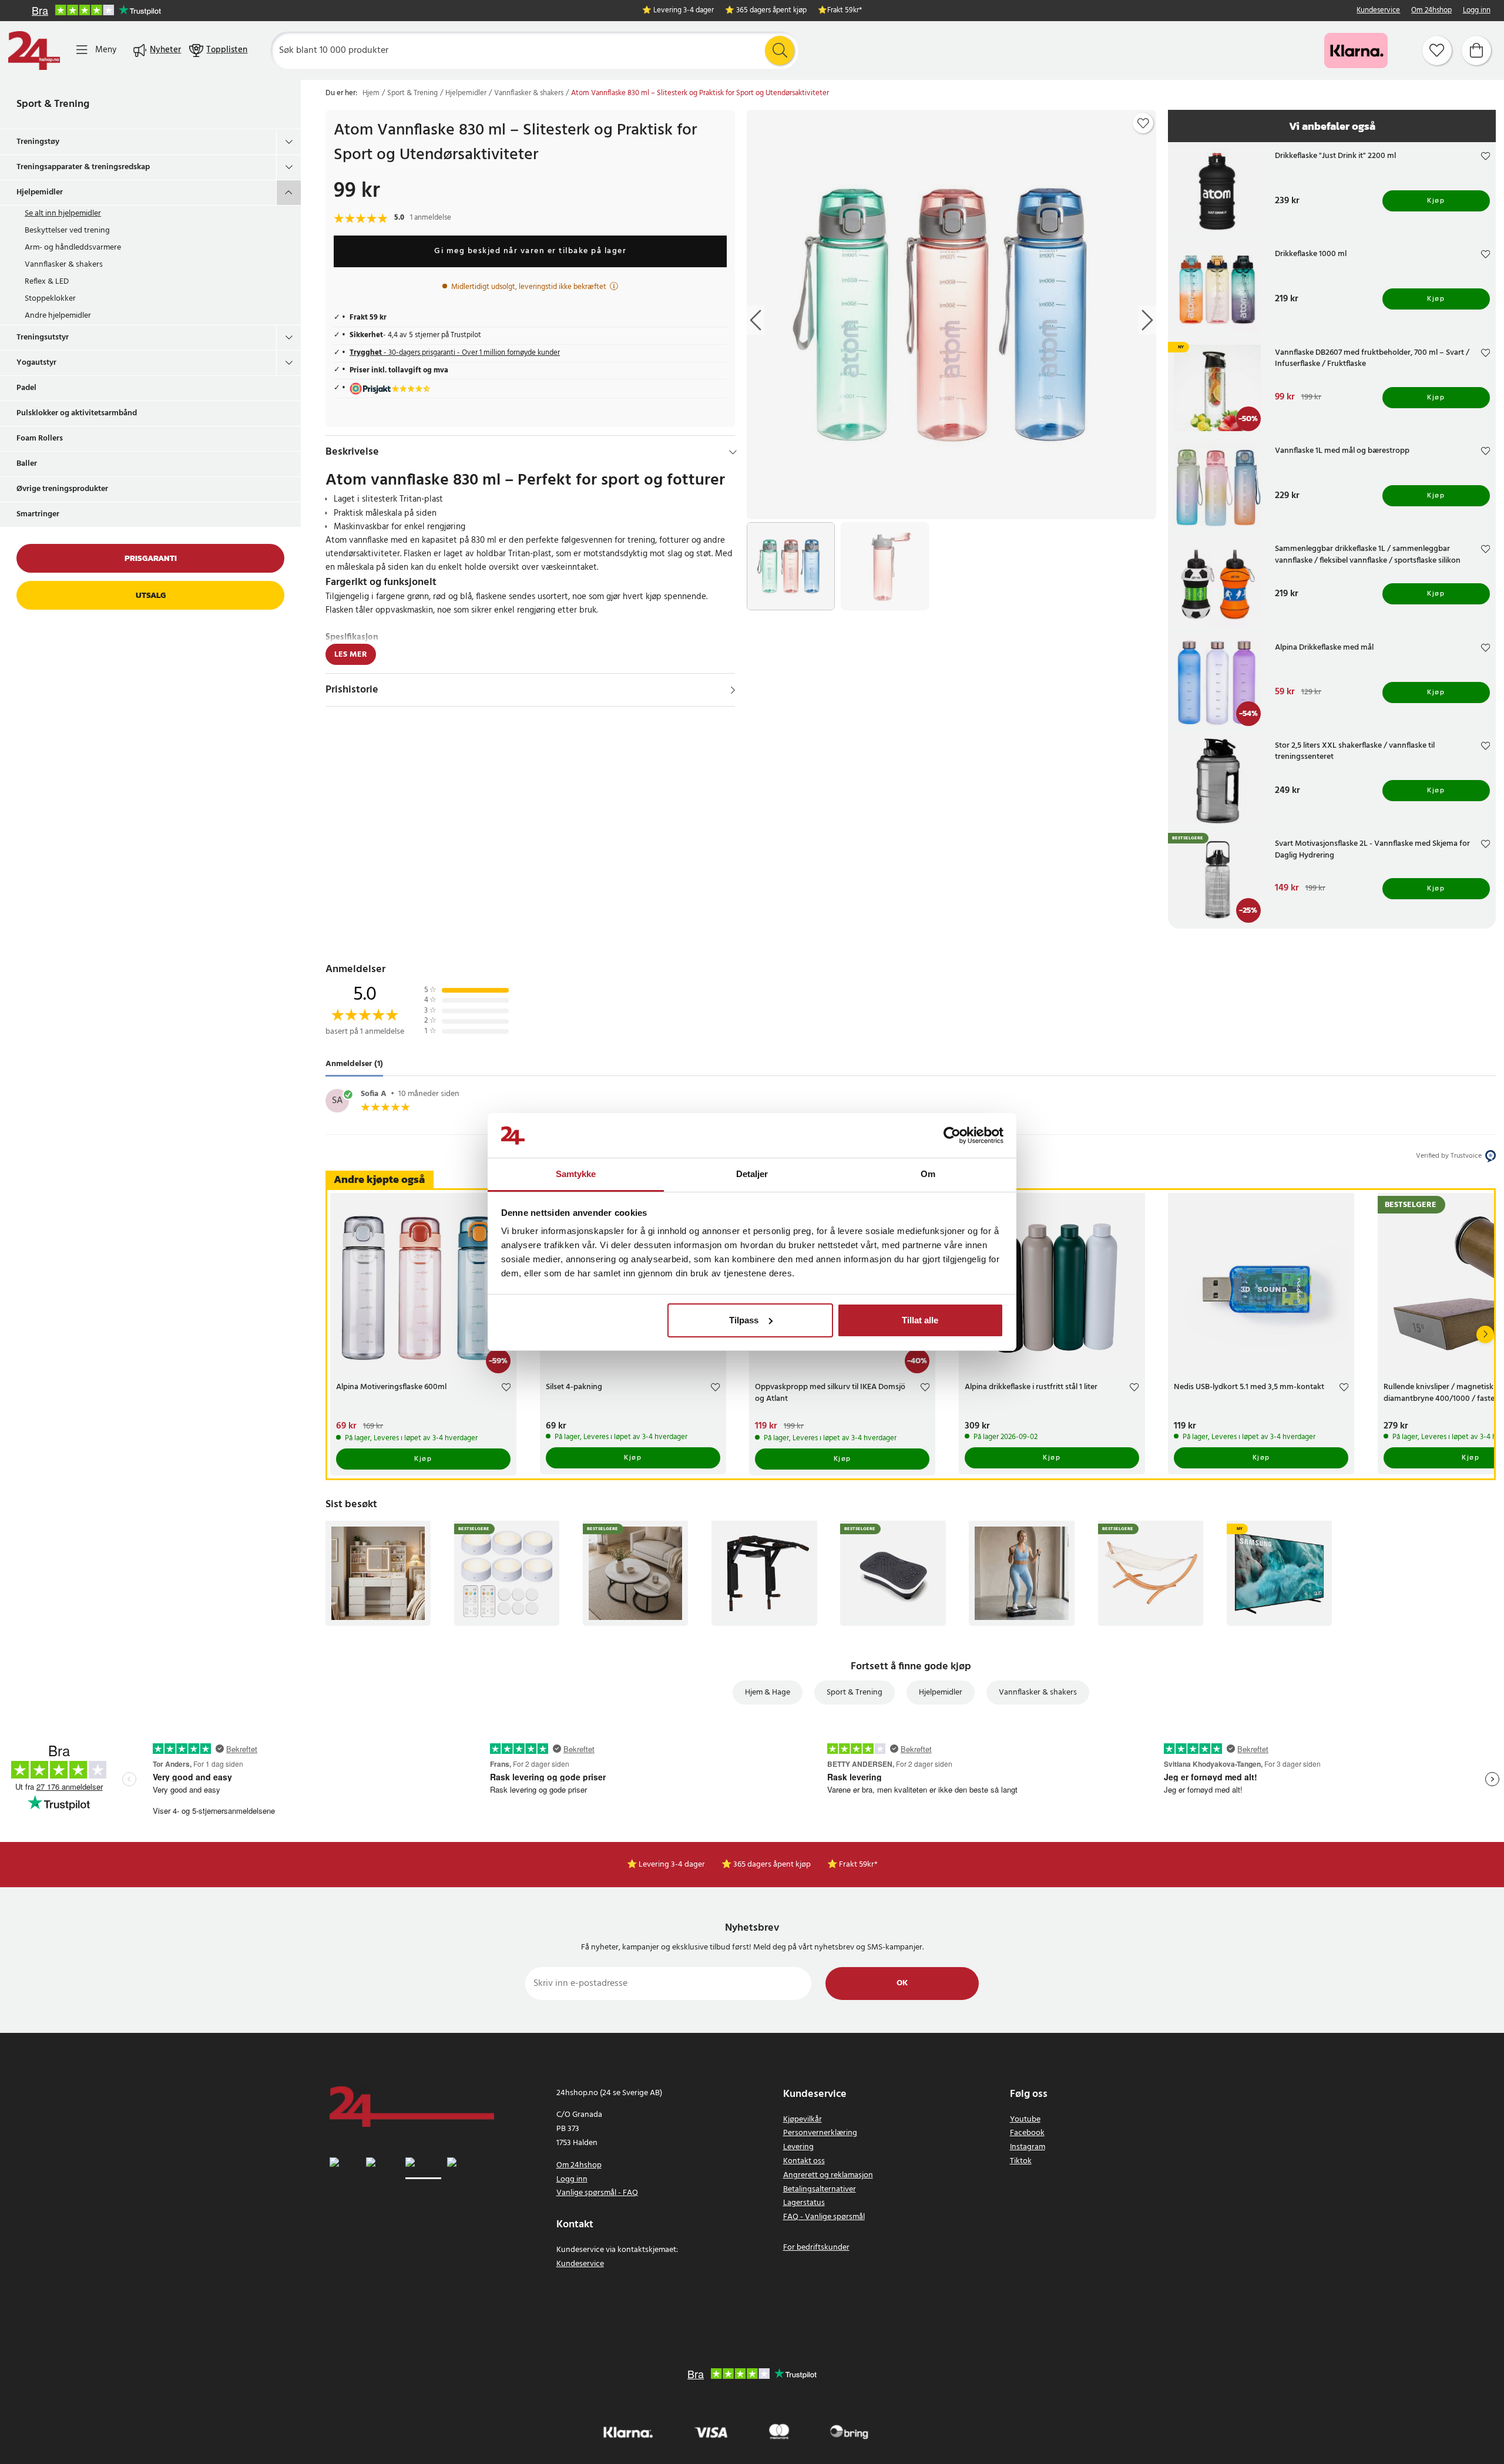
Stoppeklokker (50, 299)
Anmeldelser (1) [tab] (354, 1064)
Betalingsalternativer (820, 2189)
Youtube (1025, 2120)
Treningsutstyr (43, 337)
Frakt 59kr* (845, 11)
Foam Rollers (40, 438)
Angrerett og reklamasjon (828, 2175)
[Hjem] (34, 51)
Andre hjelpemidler (58, 316)
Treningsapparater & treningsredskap (83, 167)
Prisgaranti (151, 558)
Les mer (351, 655)
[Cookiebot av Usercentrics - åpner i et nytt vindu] (952, 1135)
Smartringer (38, 514)
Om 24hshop (1431, 11)
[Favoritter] (1437, 51)
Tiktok (1021, 2161)
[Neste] (1485, 1334)
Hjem (371, 93)
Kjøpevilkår (803, 2120)
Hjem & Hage (768, 1692)
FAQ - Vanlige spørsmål (824, 2217)
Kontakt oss (804, 2161)
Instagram (1028, 2147)
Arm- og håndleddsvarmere (73, 248)
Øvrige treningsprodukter (62, 489)
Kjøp (1436, 201)
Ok (902, 1983)
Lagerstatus (804, 2203)
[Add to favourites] (1143, 123)
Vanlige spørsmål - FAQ (597, 2193)
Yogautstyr (36, 363)
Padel (26, 388)
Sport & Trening (53, 104)
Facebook (1027, 2133)
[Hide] (733, 452)
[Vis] (733, 690)
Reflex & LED (47, 282)
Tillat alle (920, 1320)
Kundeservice (1378, 11)
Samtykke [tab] (576, 1174)
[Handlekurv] (1476, 51)
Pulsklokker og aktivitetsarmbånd (77, 413)
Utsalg (151, 595)
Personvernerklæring (820, 2133)
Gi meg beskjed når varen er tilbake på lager (530, 251)
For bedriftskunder (816, 2248)
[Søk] (780, 51)
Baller (27, 464)
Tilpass (744, 1320)
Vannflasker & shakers (64, 265)
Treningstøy (38, 142)
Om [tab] (928, 1174)
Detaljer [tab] (752, 1174)
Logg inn (1477, 11)
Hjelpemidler (40, 192)
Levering (798, 2147)
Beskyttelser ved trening (67, 231)
